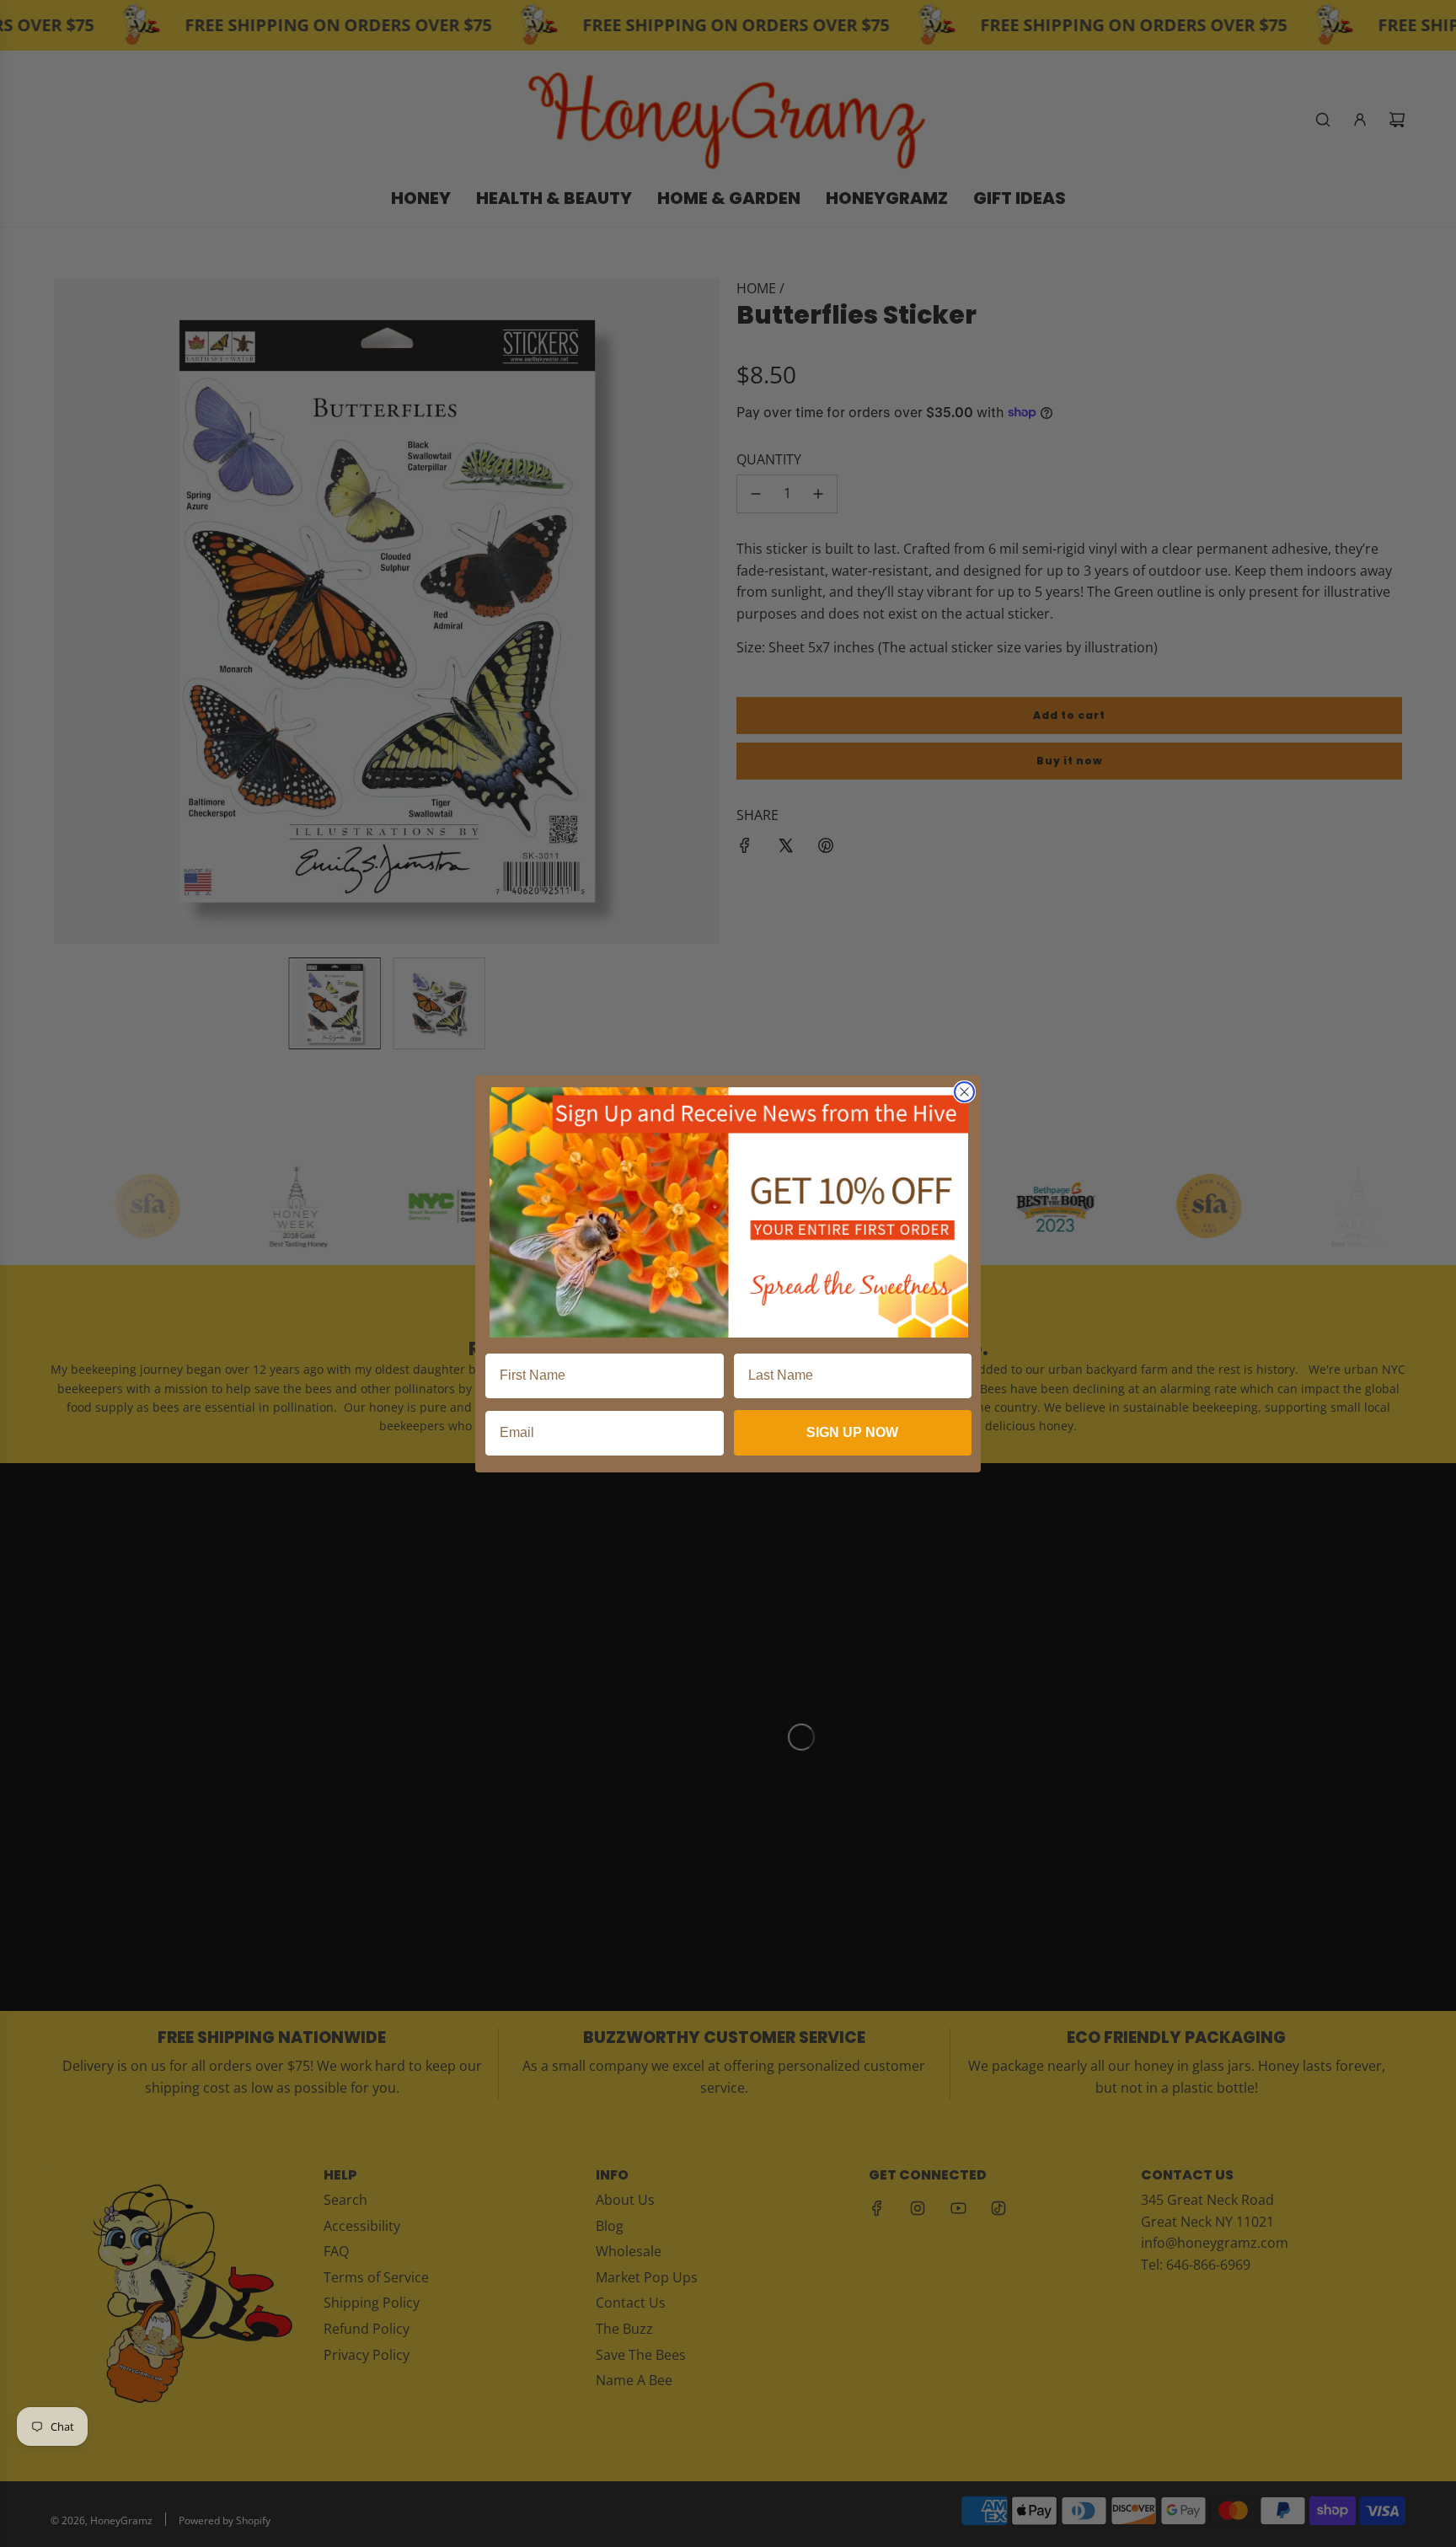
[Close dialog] (964, 1092)
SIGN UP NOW (852, 1432)
